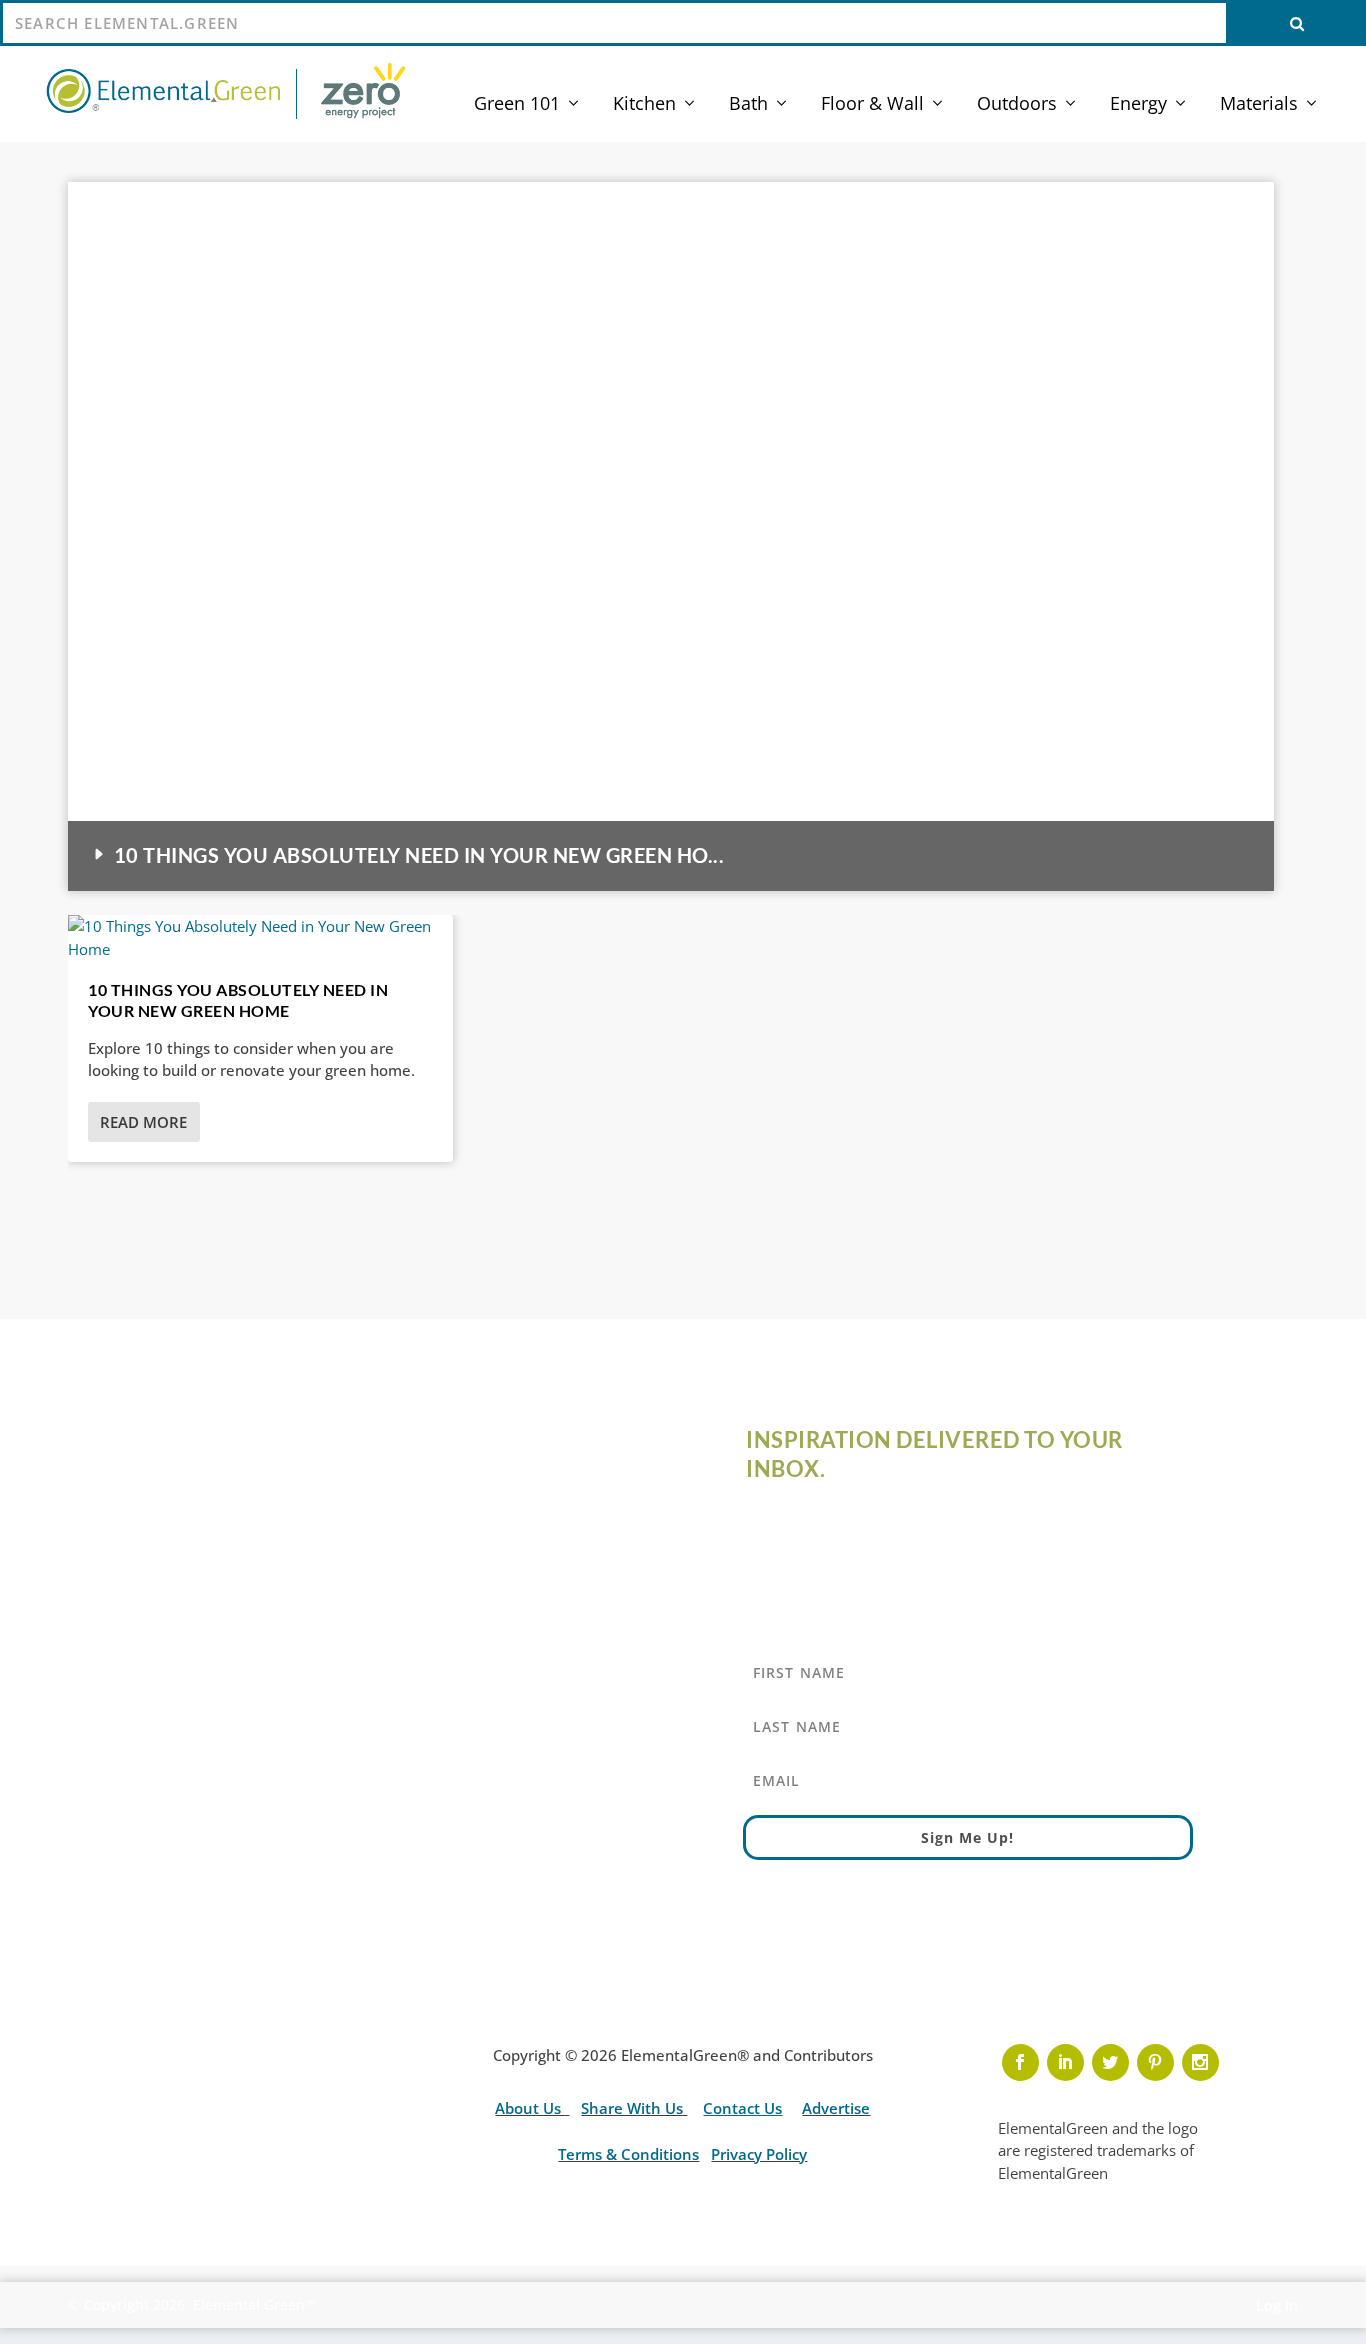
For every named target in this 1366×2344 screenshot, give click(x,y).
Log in (1277, 2305)
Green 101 (517, 105)
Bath (748, 105)
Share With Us (634, 2108)
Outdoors (1017, 105)
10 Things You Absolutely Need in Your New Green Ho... (419, 855)
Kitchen (644, 105)
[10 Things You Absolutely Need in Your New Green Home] (260, 937)
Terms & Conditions (628, 2154)
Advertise (836, 2108)
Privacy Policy (759, 2154)
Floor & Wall (872, 105)
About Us (530, 2108)
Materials (1259, 105)
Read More (143, 1122)
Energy (1138, 105)
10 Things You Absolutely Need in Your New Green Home (238, 1000)
